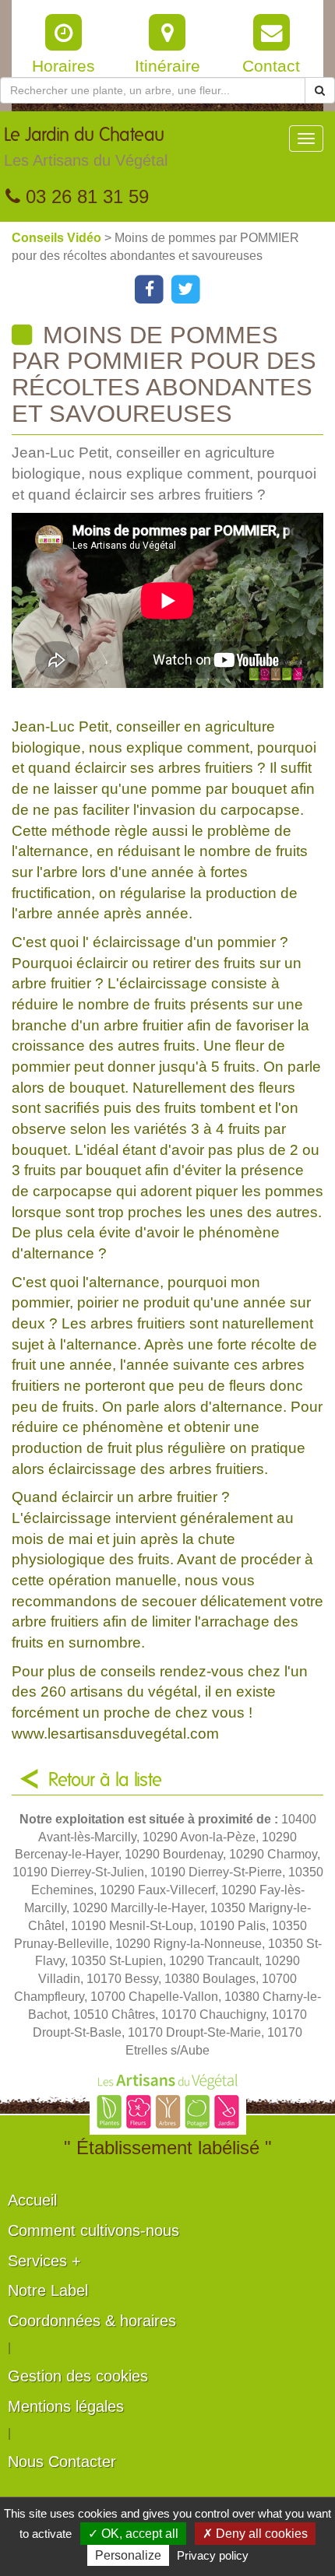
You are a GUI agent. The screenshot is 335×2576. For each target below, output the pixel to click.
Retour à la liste (105, 1781)
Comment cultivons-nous (93, 2230)
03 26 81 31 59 (85, 197)
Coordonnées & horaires (92, 2321)
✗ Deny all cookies (255, 2534)
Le (86, 147)
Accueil (32, 2200)
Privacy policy (213, 2555)
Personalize (128, 2555)
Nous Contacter (62, 2462)
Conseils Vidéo (58, 238)
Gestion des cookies (78, 2376)
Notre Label (48, 2290)
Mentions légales (66, 2406)
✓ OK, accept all (133, 2534)
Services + (44, 2261)
